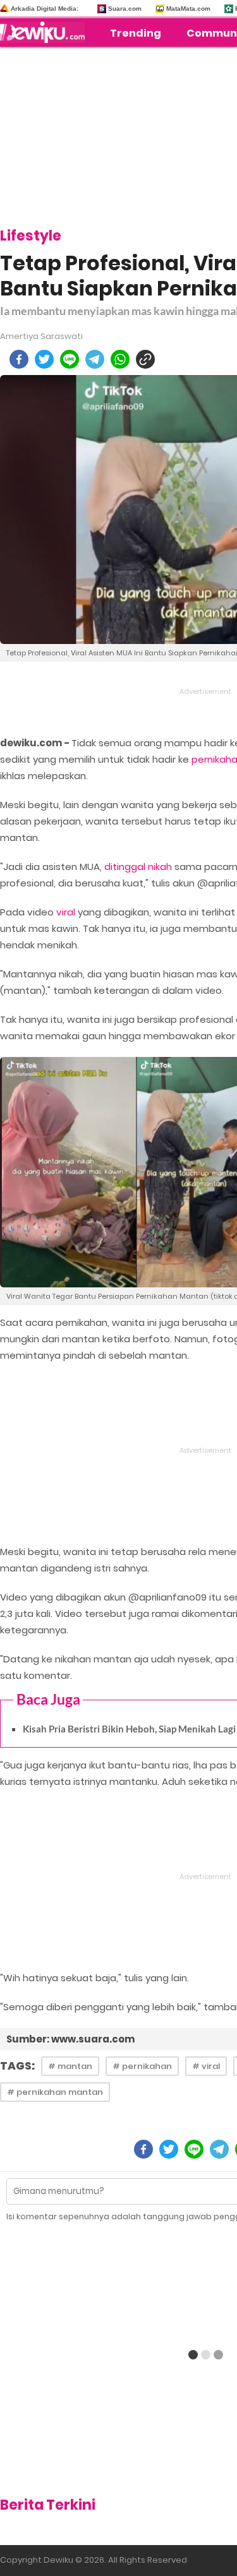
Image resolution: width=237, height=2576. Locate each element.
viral (66, 912)
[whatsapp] (120, 359)
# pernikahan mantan (55, 2092)
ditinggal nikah (138, 867)
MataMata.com (188, 9)
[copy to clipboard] (145, 359)
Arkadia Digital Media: (45, 9)
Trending (136, 33)
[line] (70, 359)
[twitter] (44, 359)
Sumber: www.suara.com (70, 2039)
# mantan (70, 2066)
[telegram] (95, 359)
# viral (206, 2066)
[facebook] (19, 359)
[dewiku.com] (46, 32)
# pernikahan (142, 2066)
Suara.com (125, 9)
